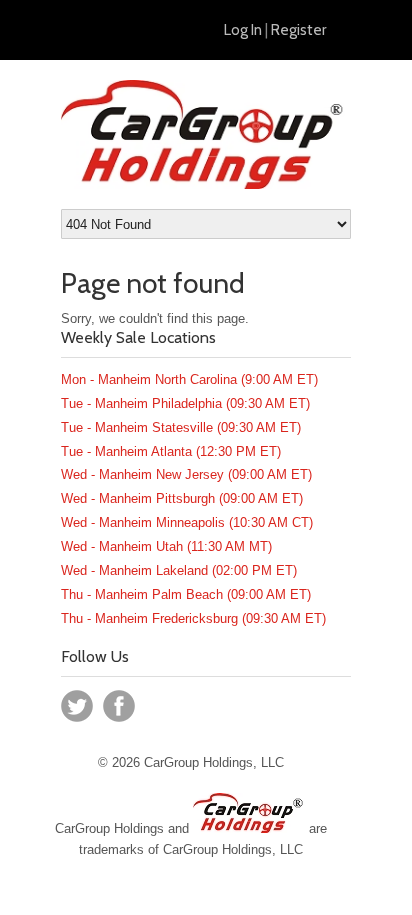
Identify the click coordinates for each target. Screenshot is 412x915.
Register (298, 30)
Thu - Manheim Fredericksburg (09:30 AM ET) (193, 618)
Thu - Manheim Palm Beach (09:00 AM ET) (186, 594)
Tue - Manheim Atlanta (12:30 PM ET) (171, 451)
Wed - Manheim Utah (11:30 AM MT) (166, 546)
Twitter (77, 706)
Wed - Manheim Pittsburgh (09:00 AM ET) (182, 498)
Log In (243, 30)
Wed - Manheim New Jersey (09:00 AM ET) (186, 474)
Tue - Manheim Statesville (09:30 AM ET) (181, 427)
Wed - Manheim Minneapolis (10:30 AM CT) (187, 522)
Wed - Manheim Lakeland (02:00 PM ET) (179, 570)
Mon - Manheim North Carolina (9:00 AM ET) (189, 379)
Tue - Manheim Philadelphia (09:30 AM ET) (185, 403)
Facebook (119, 706)
